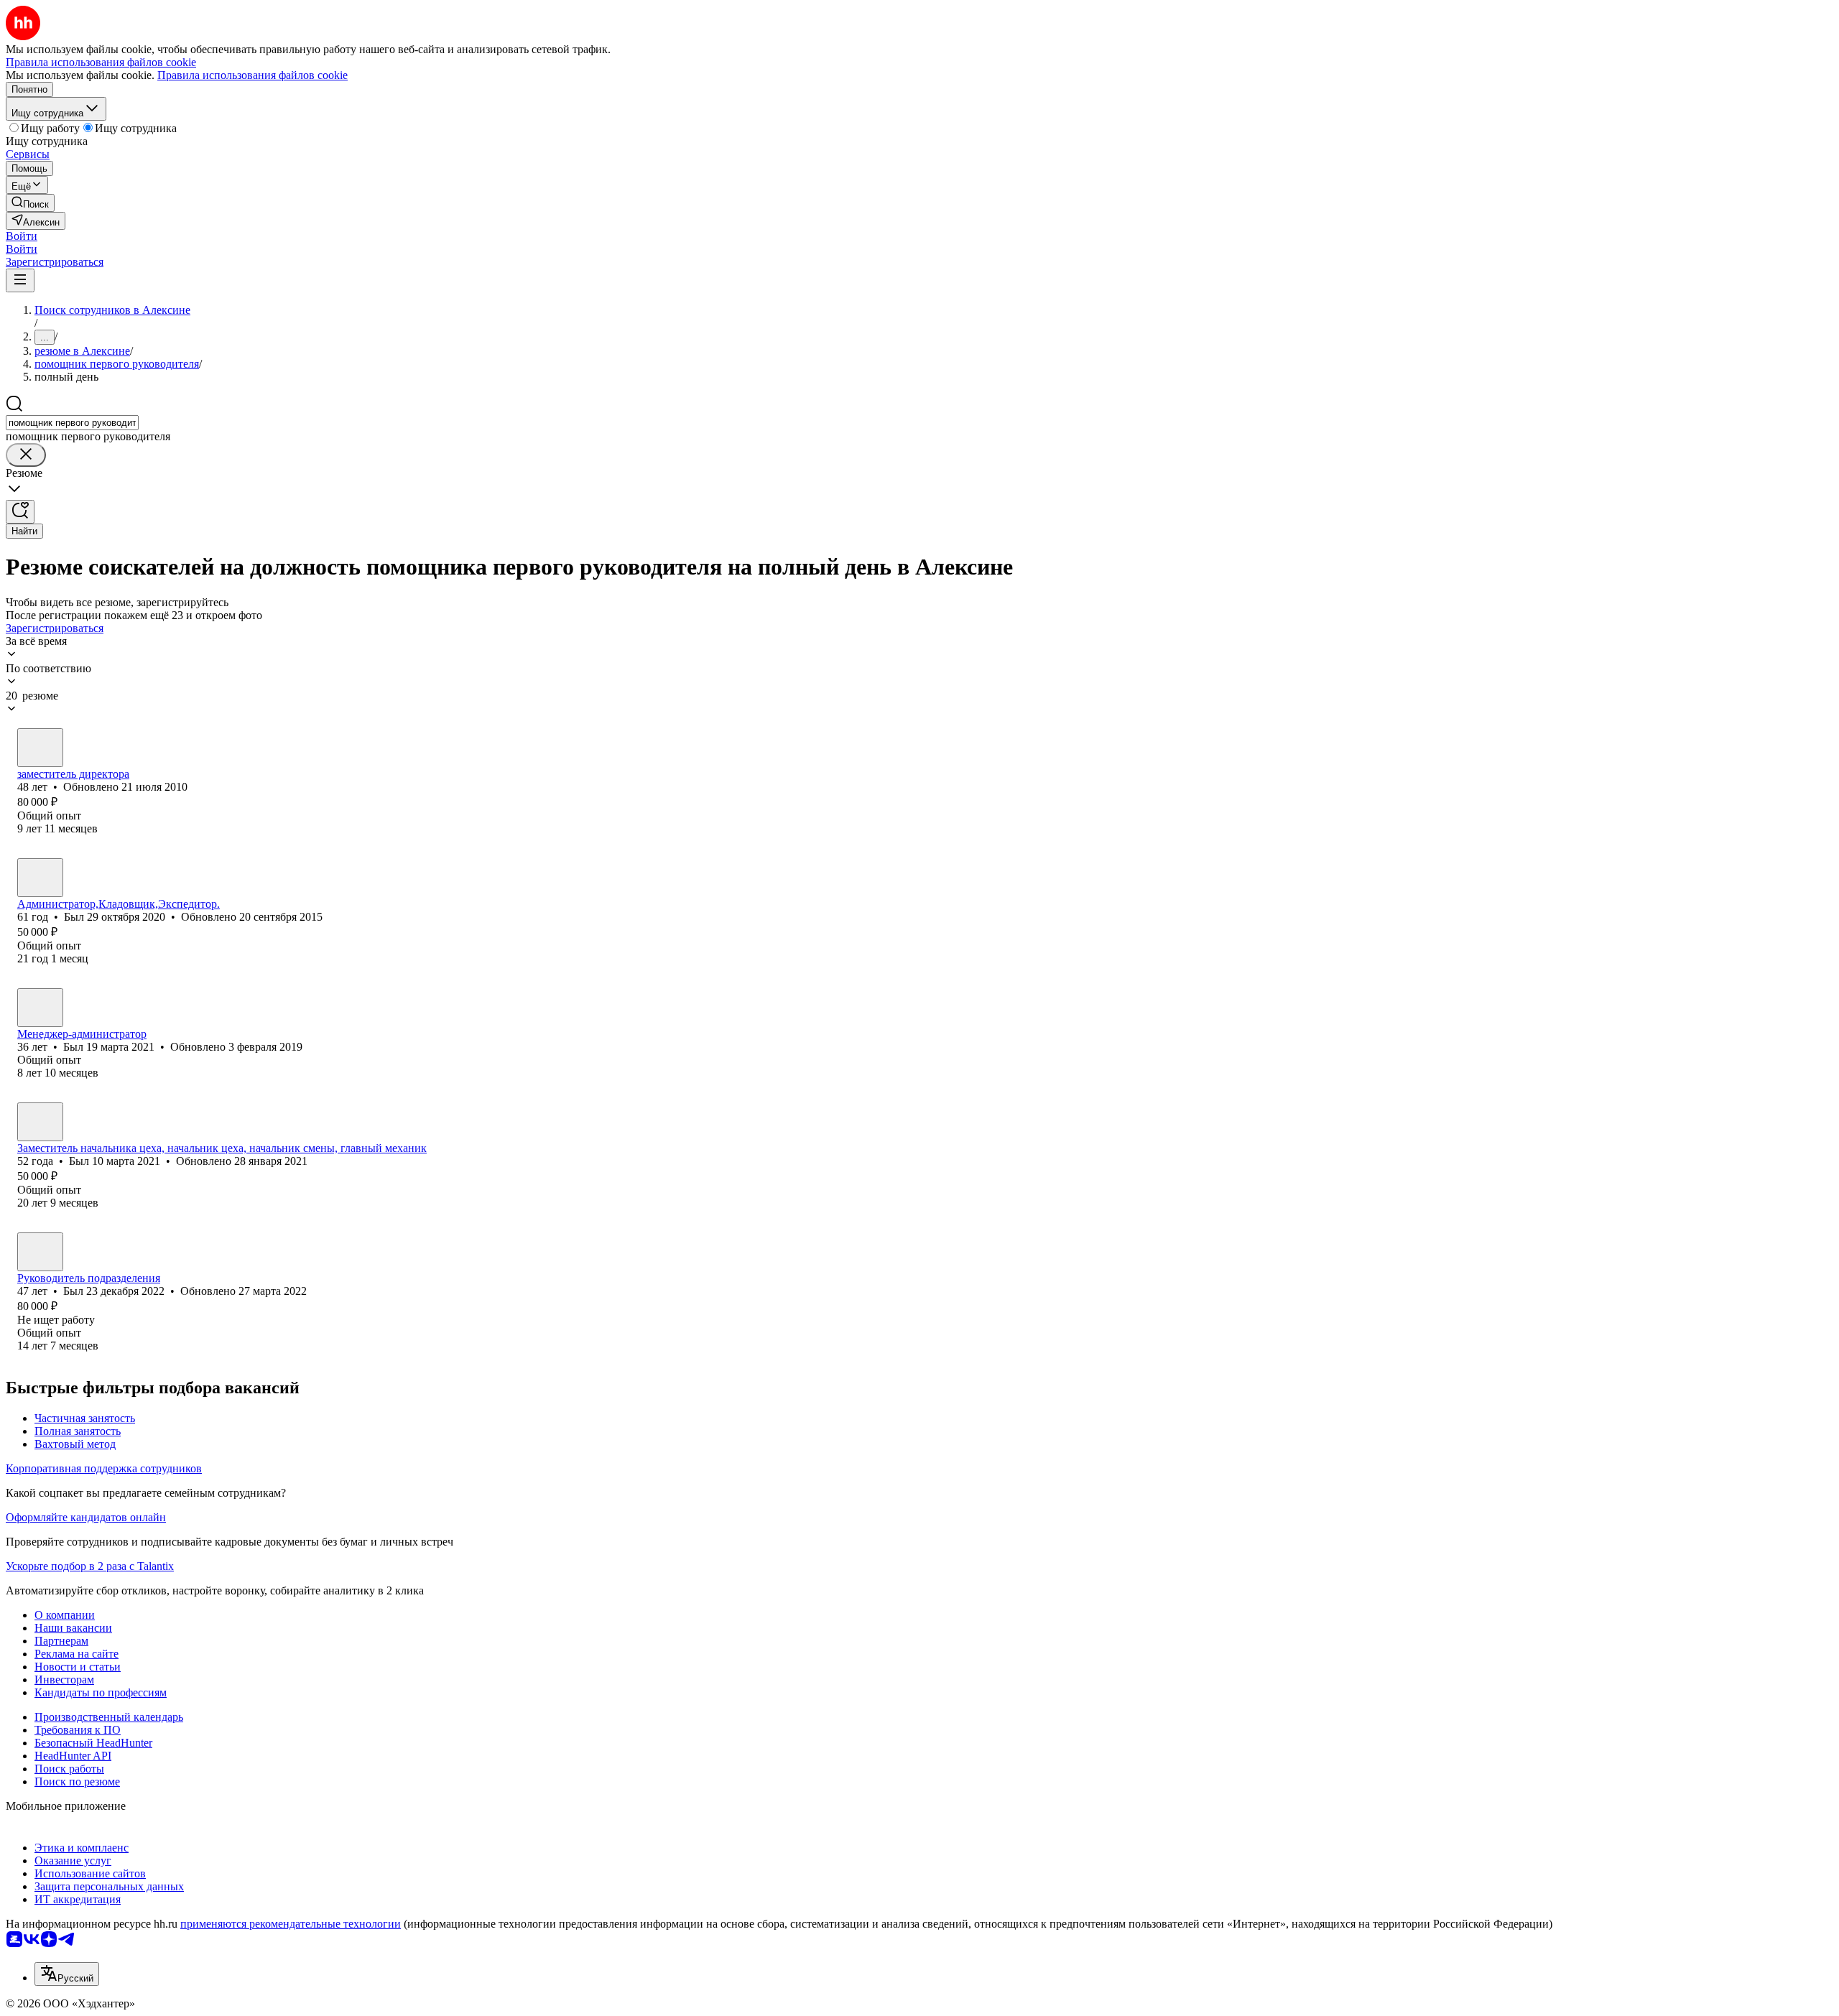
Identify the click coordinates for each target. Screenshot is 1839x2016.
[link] (30, 203)
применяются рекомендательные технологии (291, 1924)
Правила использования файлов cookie (253, 75)
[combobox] (72, 423)
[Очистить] (26, 455)
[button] (22, 236)
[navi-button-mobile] (20, 280)
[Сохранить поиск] (20, 512)
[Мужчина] (40, 748)
